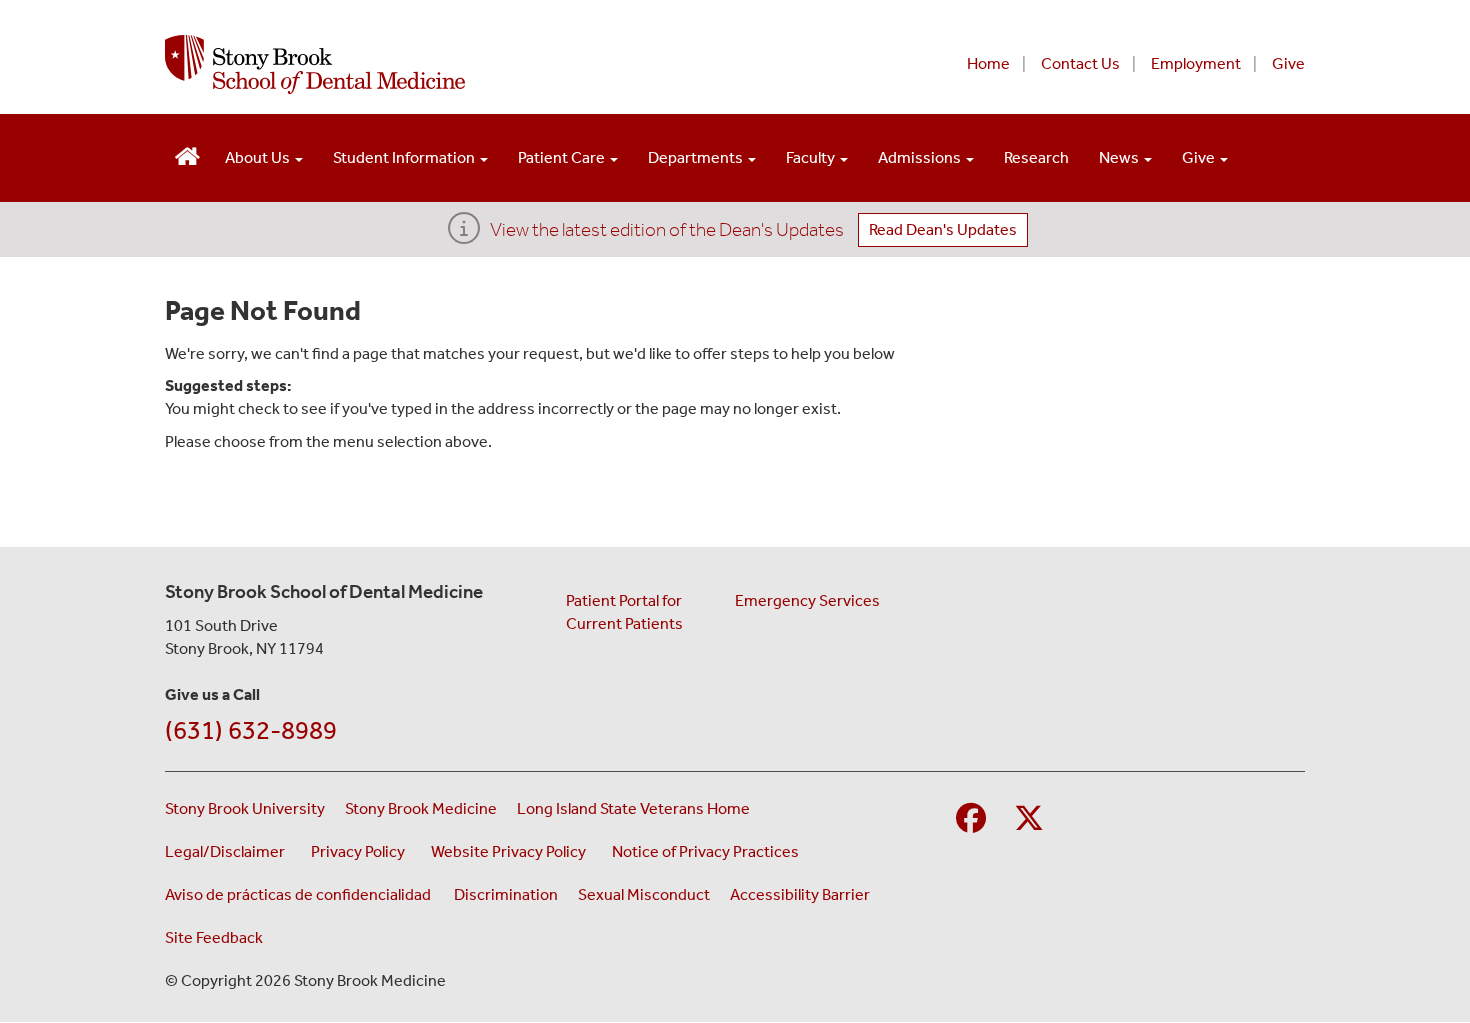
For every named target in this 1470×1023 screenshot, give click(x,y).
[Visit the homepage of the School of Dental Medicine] (187, 153)
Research (1036, 157)
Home (988, 63)
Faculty (812, 157)
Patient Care (563, 157)
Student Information (405, 157)
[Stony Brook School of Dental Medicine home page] (492, 64)
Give (1288, 63)
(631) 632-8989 (251, 730)
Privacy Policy (361, 851)
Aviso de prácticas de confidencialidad (299, 894)
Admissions (921, 157)
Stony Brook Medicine (421, 808)
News (1120, 157)
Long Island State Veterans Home (633, 808)
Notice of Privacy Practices (708, 851)
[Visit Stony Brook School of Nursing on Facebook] (971, 819)
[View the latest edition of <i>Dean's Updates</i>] (464, 234)
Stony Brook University (245, 808)
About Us (259, 157)
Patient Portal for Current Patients (624, 612)
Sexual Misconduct (644, 894)
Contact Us (1080, 63)
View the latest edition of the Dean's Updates (667, 229)
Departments (697, 157)
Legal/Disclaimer (228, 851)
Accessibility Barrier (800, 894)
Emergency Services (807, 600)
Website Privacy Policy (511, 851)
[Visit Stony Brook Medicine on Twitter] (1029, 819)
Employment (1196, 63)
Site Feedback (214, 937)
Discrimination (506, 894)
